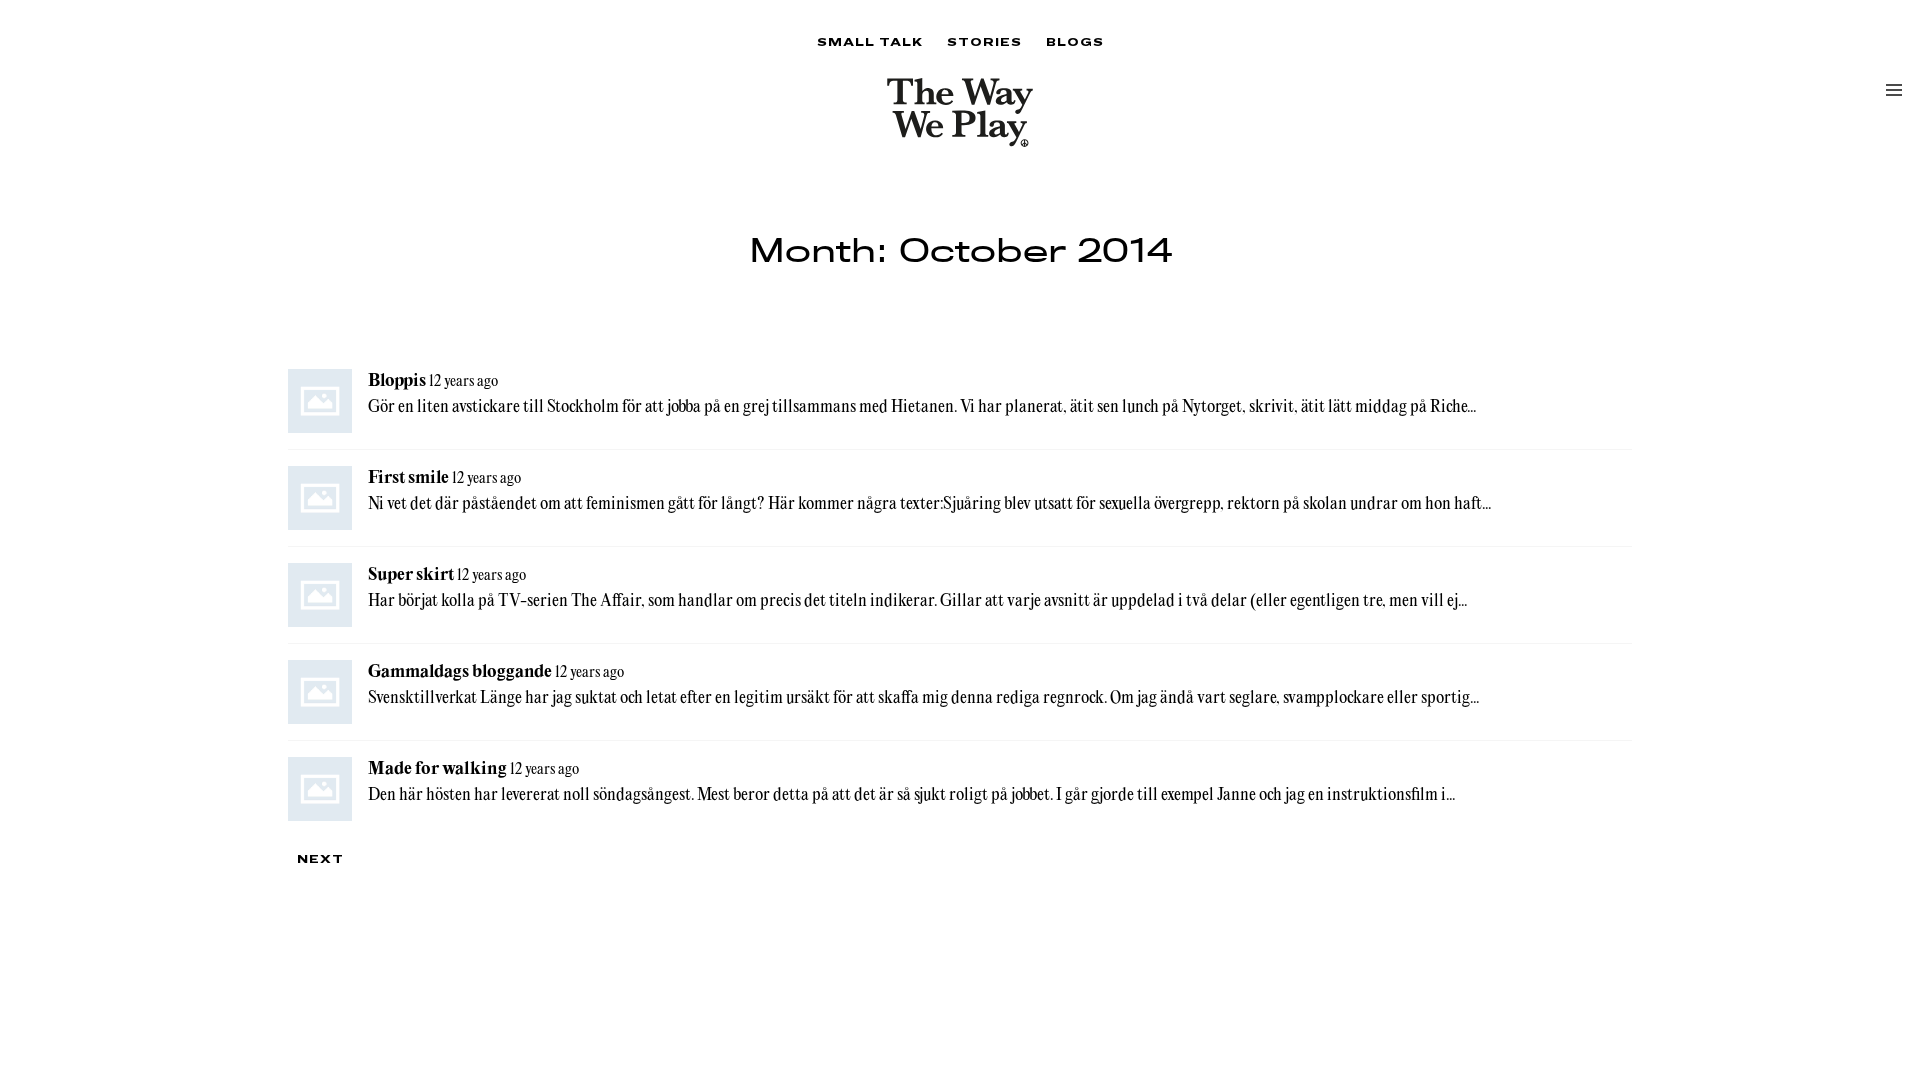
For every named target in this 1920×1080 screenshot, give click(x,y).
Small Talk (870, 41)
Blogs (1075, 41)
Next (320, 858)
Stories (984, 41)
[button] (1894, 90)
